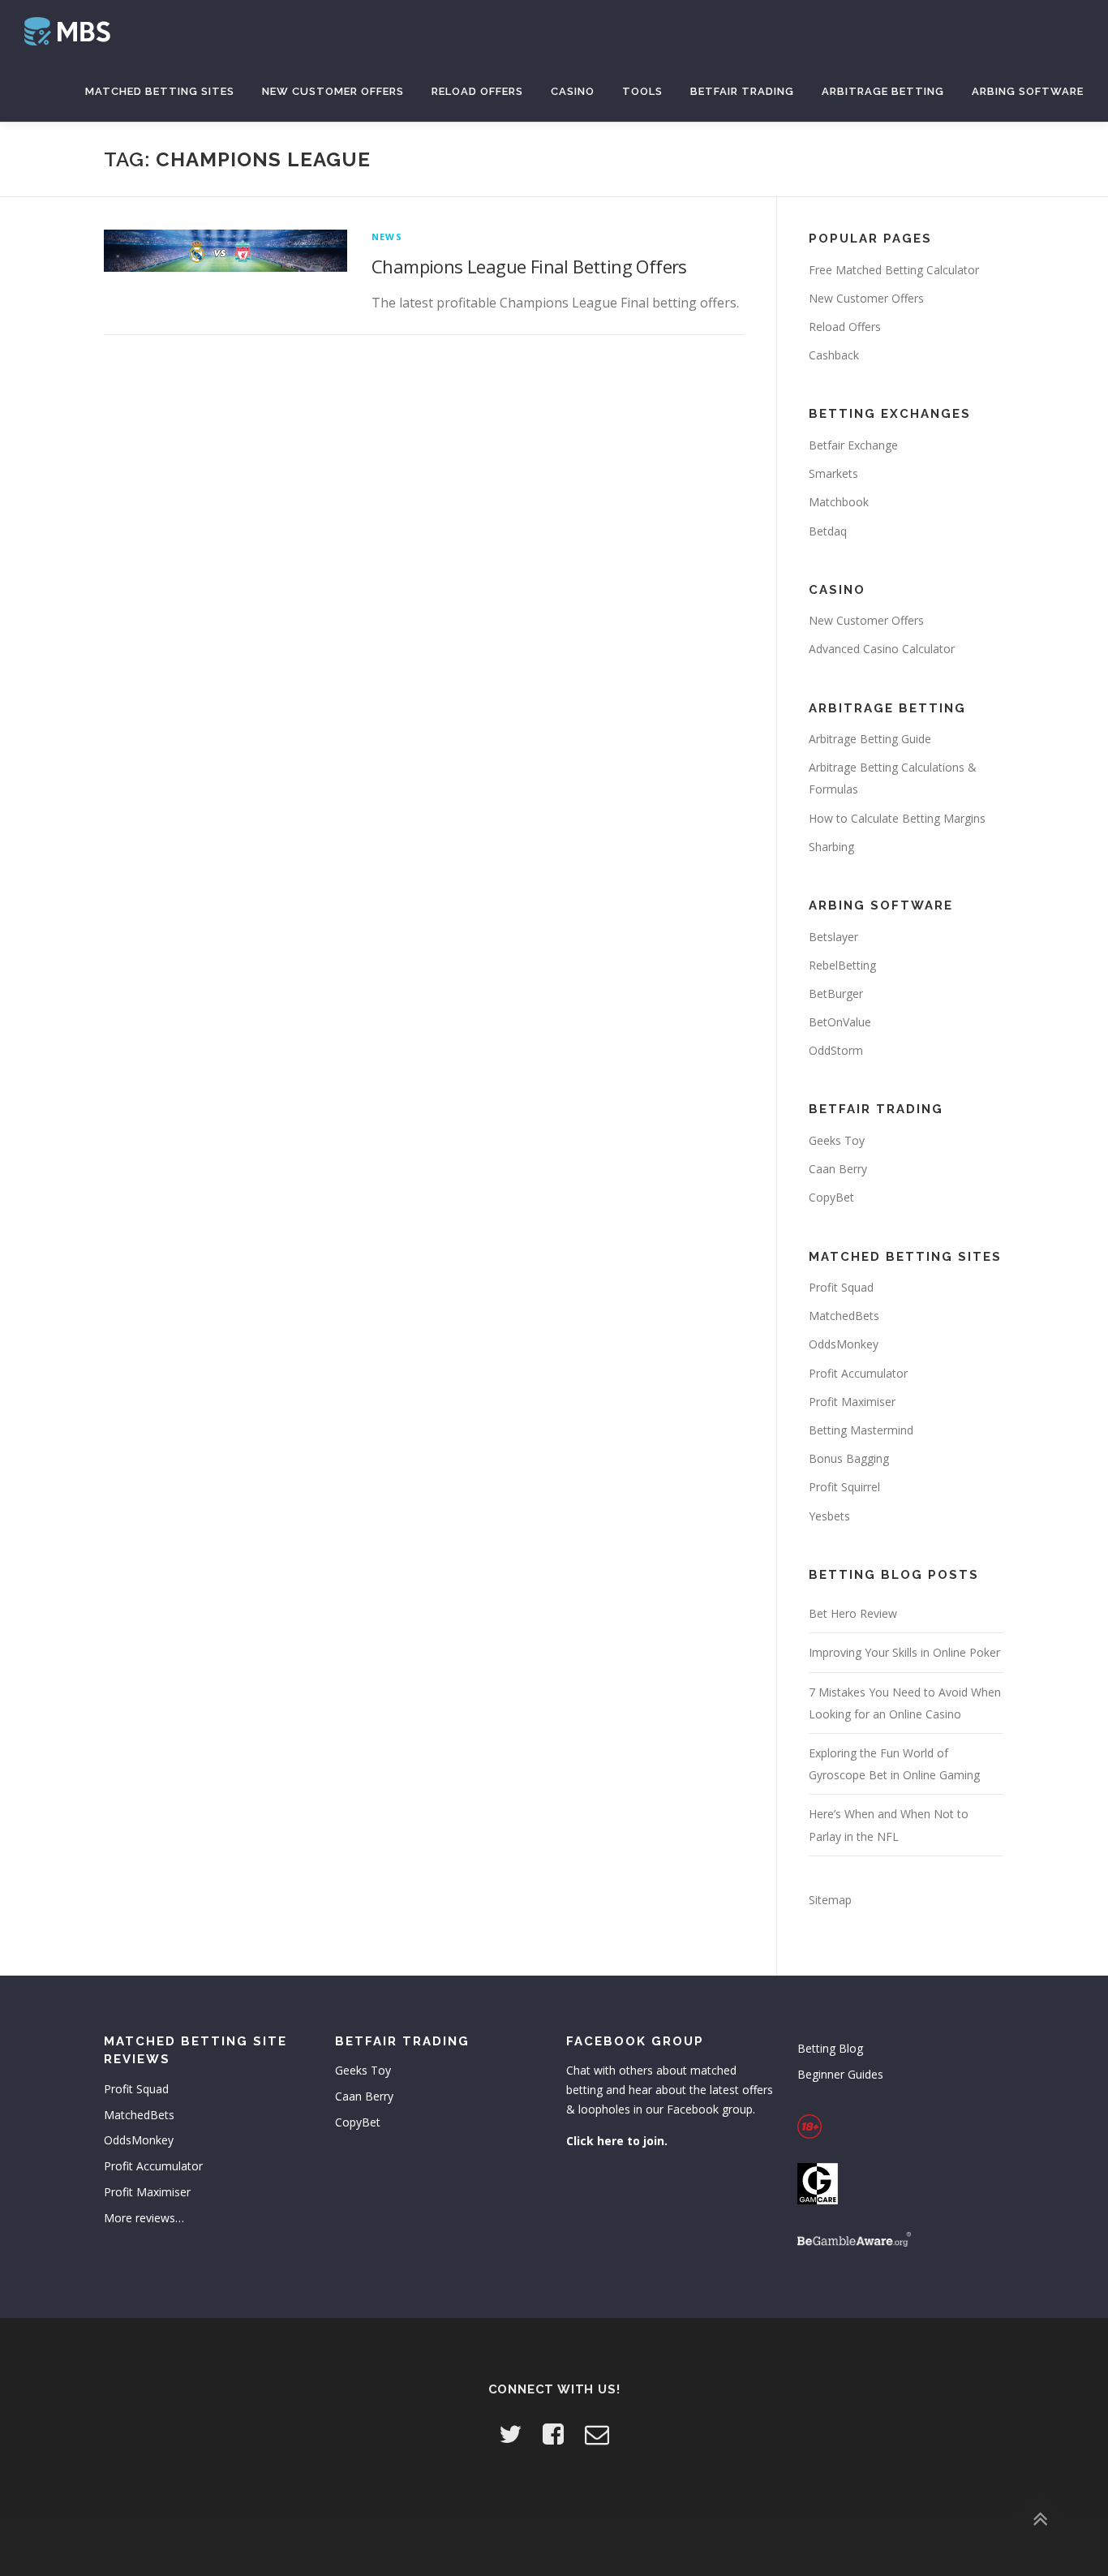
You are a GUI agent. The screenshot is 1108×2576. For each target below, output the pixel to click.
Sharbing (831, 847)
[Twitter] (510, 2434)
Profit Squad (841, 1287)
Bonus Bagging (849, 1458)
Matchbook (839, 502)
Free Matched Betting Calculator (894, 270)
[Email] (597, 2434)
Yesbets (829, 1516)
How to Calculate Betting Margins (897, 818)
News (387, 237)
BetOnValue (840, 1022)
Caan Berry (838, 1169)
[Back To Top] (1039, 2520)
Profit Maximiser (852, 1402)
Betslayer (833, 937)
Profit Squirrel (844, 1487)
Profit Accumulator (858, 1373)
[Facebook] (553, 2434)
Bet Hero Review (853, 1613)
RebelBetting (842, 965)
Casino (573, 91)
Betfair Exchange (853, 445)
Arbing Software (1028, 91)
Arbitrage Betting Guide (870, 739)
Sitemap (830, 1900)
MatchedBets (844, 1316)
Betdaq (828, 531)
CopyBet (831, 1197)
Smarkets (833, 473)
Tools (642, 91)
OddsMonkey (844, 1344)
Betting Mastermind (861, 1430)
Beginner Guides (840, 2074)
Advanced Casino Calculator (882, 649)
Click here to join (615, 2141)
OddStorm (836, 1050)
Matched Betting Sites (160, 91)
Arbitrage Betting (883, 91)
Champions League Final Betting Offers (529, 266)
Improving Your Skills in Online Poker (904, 1652)
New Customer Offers (333, 91)
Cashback (834, 355)
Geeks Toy (837, 1140)
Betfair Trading (742, 91)
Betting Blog (830, 2048)
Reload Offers (477, 91)
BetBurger (836, 993)
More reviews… (144, 2218)
